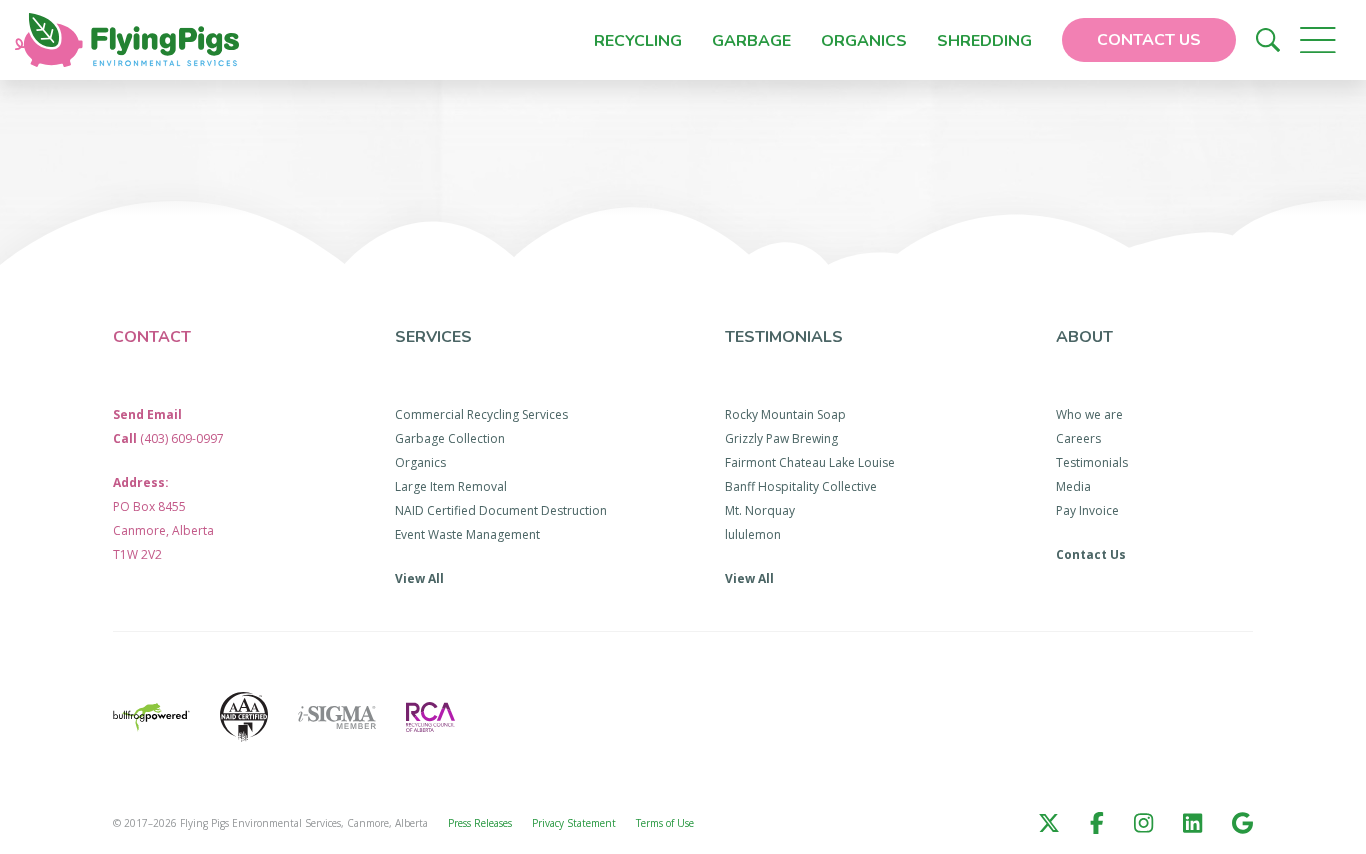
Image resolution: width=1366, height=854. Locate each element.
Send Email (147, 414)
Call (168, 438)
